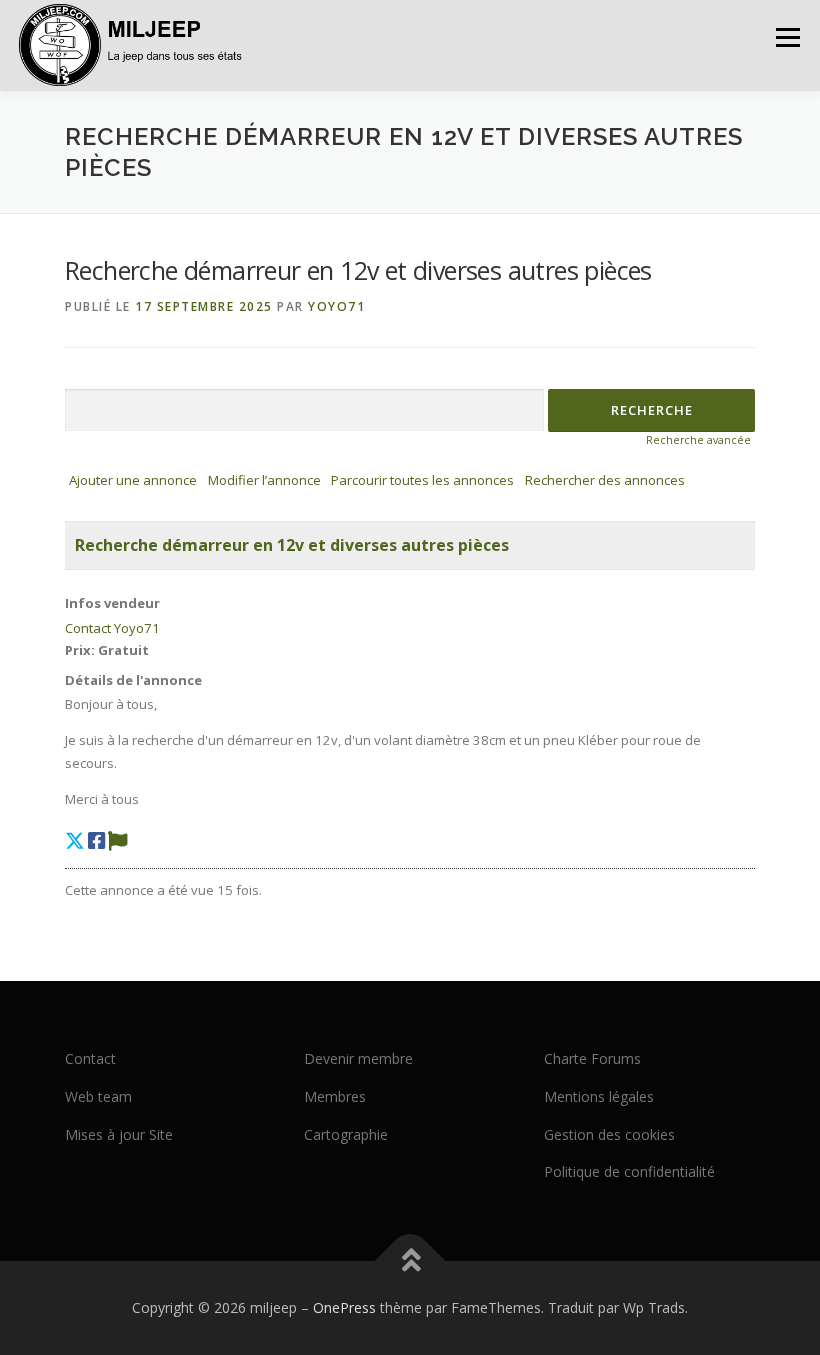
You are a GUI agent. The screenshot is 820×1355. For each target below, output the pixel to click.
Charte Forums (592, 1058)
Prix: (80, 650)
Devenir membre (358, 1058)
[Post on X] (75, 840)
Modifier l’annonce (264, 480)
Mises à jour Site (119, 1134)
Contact (90, 1058)
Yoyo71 (336, 306)
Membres (335, 1096)
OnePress (344, 1307)
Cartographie (346, 1134)
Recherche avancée (698, 440)
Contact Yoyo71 (112, 628)
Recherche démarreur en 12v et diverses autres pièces (292, 545)
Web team (98, 1096)
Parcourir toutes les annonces (422, 480)
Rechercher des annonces (605, 480)
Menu (787, 37)
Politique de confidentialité (629, 1171)
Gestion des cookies (609, 1134)
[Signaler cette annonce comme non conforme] (118, 840)
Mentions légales (599, 1096)
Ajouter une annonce (133, 480)
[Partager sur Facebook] (96, 840)
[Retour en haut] (410, 1261)
